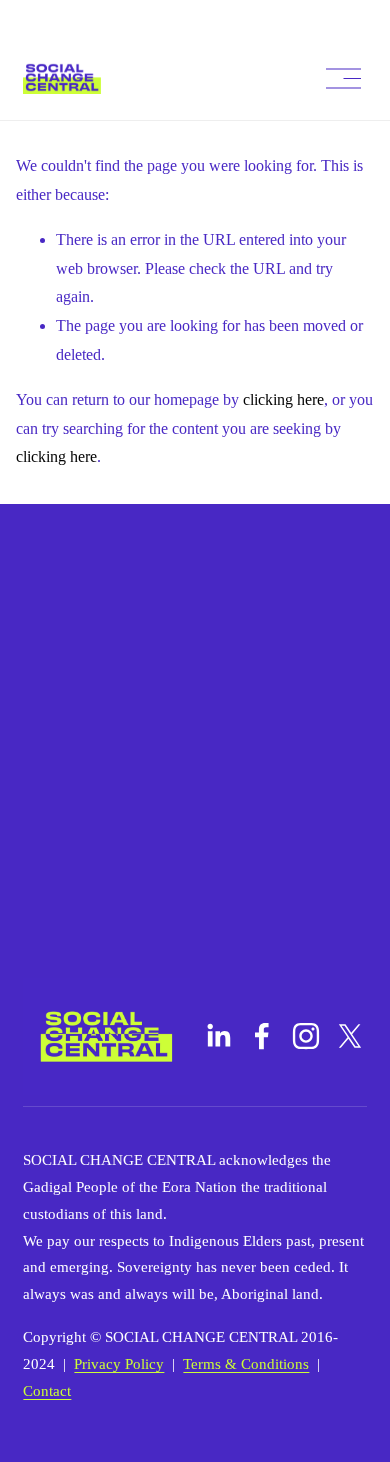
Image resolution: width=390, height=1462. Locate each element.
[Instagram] (306, 1036)
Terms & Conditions (246, 1364)
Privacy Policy (119, 1364)
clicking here (283, 399)
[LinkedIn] (218, 1036)
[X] (350, 1036)
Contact (47, 1391)
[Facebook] (262, 1036)
